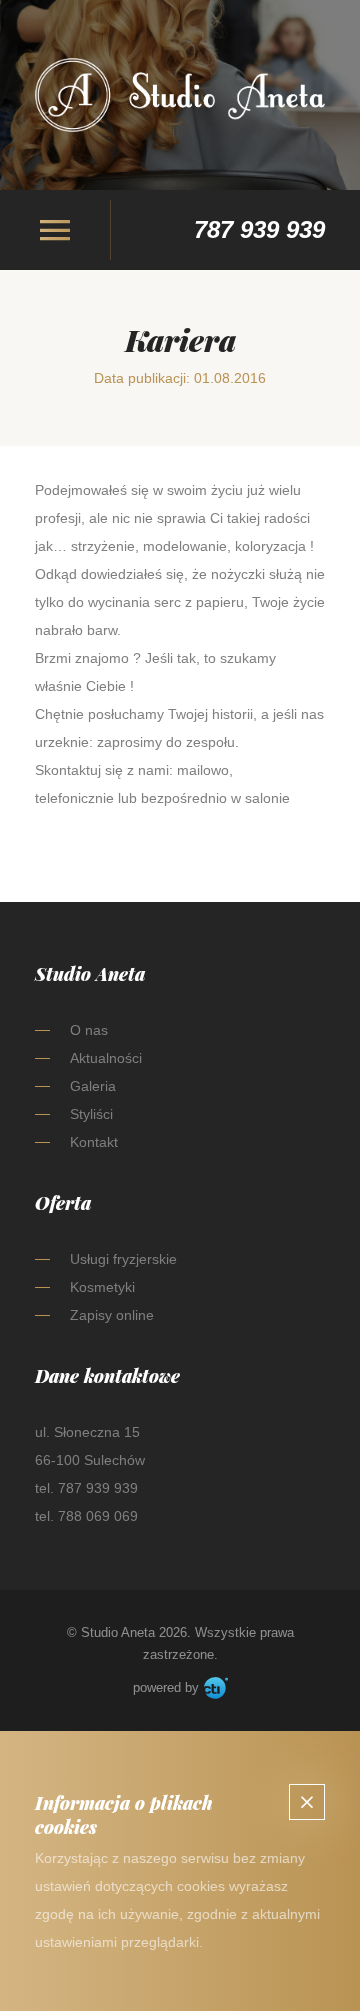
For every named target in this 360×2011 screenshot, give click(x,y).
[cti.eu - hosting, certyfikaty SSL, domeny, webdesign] (216, 1688)
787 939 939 (259, 229)
